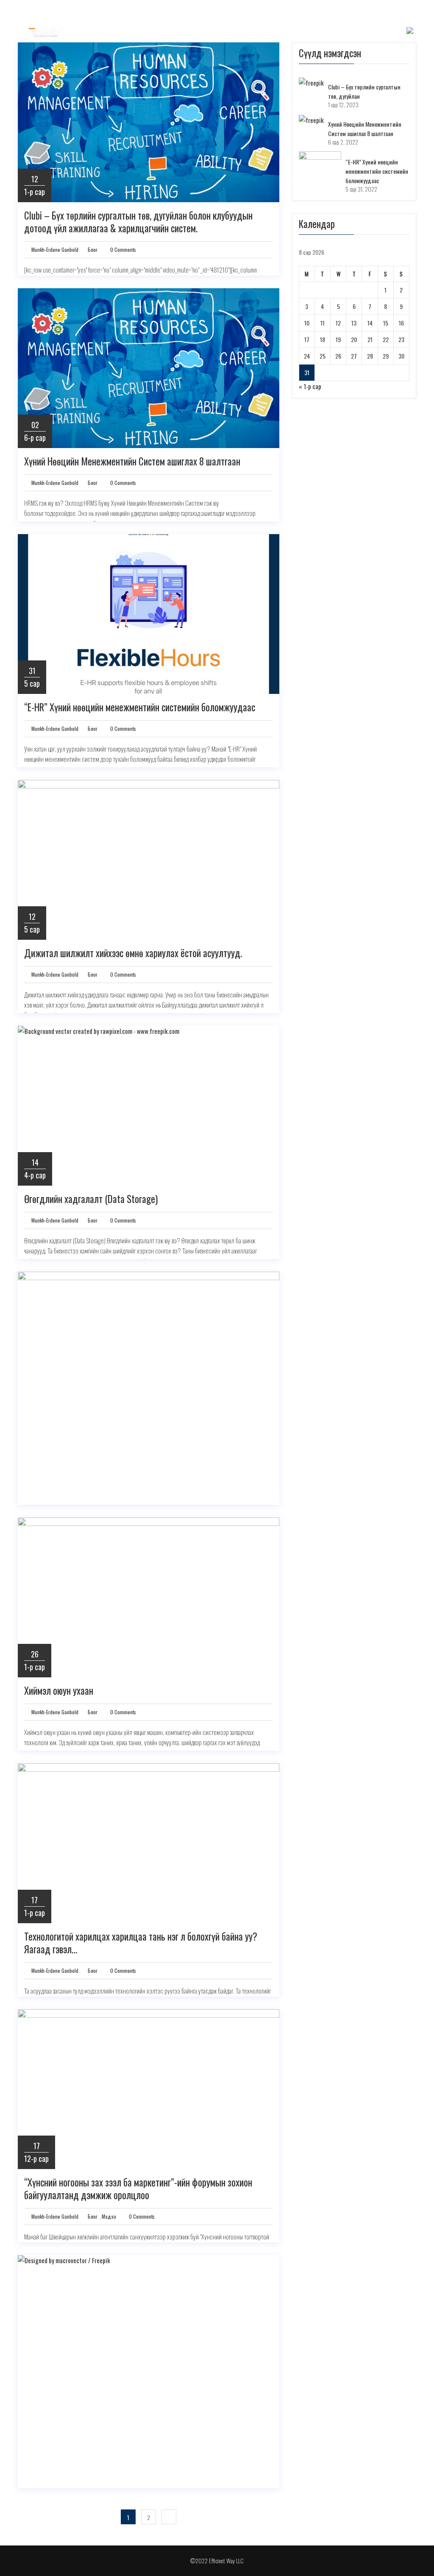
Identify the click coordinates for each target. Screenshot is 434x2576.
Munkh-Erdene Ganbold (54, 249)
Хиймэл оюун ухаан (59, 1691)
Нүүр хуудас (200, 39)
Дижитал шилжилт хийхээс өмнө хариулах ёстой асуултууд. (133, 953)
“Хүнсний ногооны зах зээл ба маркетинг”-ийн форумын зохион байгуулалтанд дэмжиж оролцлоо (138, 2189)
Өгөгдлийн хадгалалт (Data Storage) (91, 1199)
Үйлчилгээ (296, 39)
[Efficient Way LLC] (46, 31)
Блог (331, 39)
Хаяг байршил (371, 39)
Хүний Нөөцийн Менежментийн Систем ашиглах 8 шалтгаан (132, 462)
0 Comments (122, 249)
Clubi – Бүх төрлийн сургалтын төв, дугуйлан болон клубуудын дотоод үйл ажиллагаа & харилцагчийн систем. (138, 222)
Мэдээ (109, 2216)
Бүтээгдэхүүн (249, 39)
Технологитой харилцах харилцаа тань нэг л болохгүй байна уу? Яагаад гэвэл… (141, 1943)
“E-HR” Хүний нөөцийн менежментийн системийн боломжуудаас (140, 707)
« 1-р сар (310, 386)
